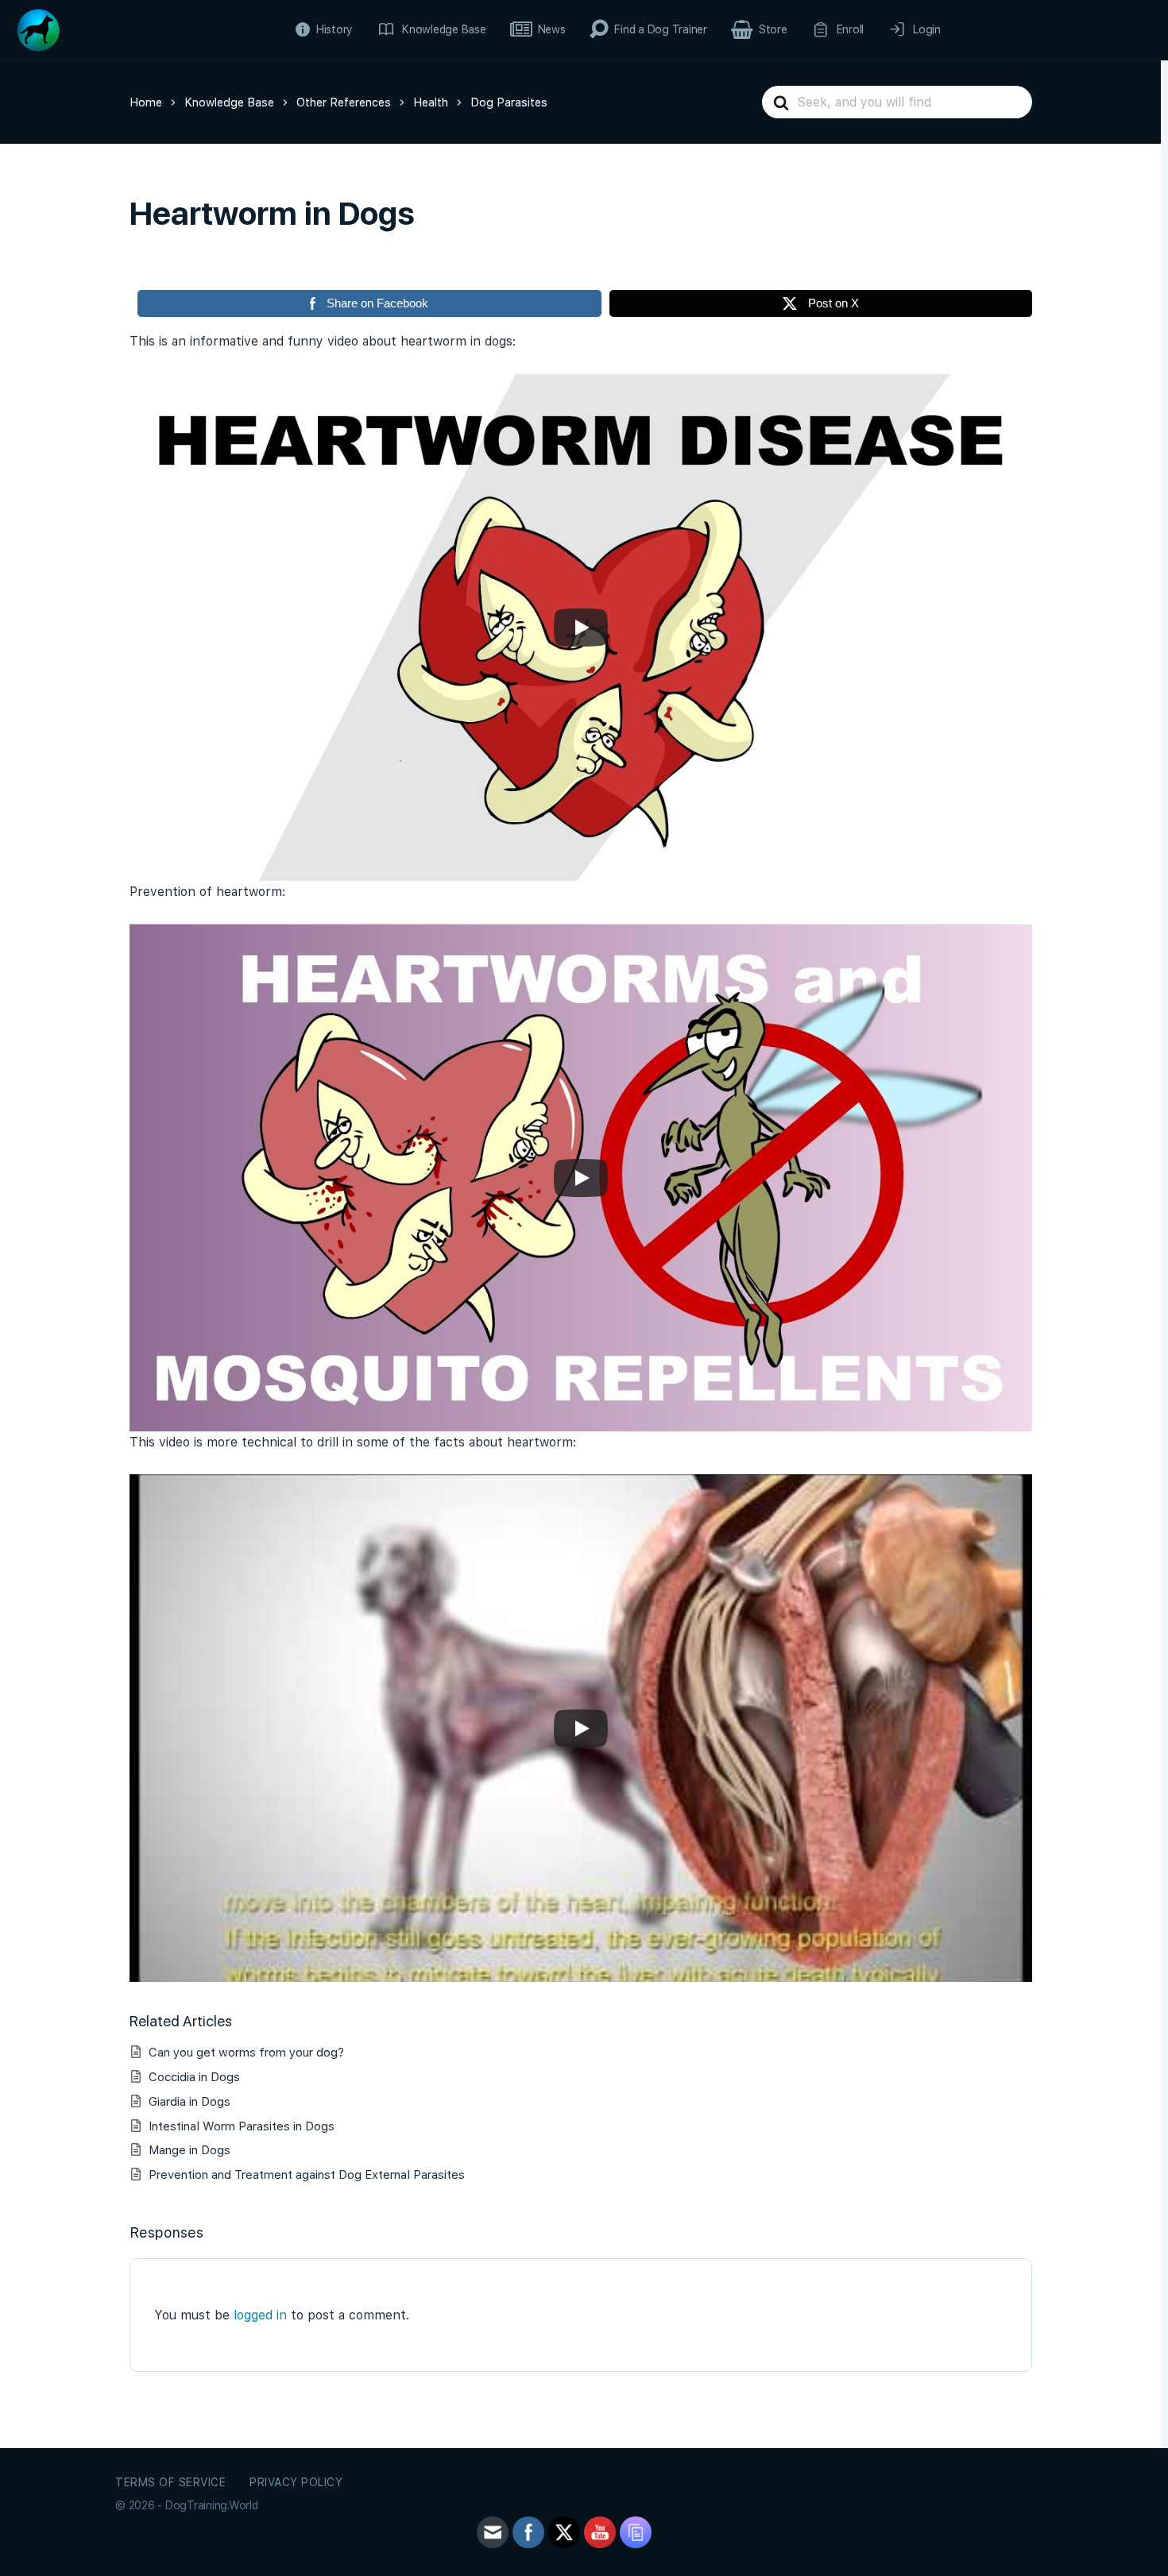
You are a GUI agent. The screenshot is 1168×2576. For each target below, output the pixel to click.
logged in (260, 2315)
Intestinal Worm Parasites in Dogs (242, 2126)
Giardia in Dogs (190, 2102)
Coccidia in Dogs (194, 2077)
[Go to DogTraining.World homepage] (38, 28)
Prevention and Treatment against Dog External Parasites (307, 2175)
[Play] (581, 628)
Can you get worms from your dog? (246, 2053)
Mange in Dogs (190, 2150)
